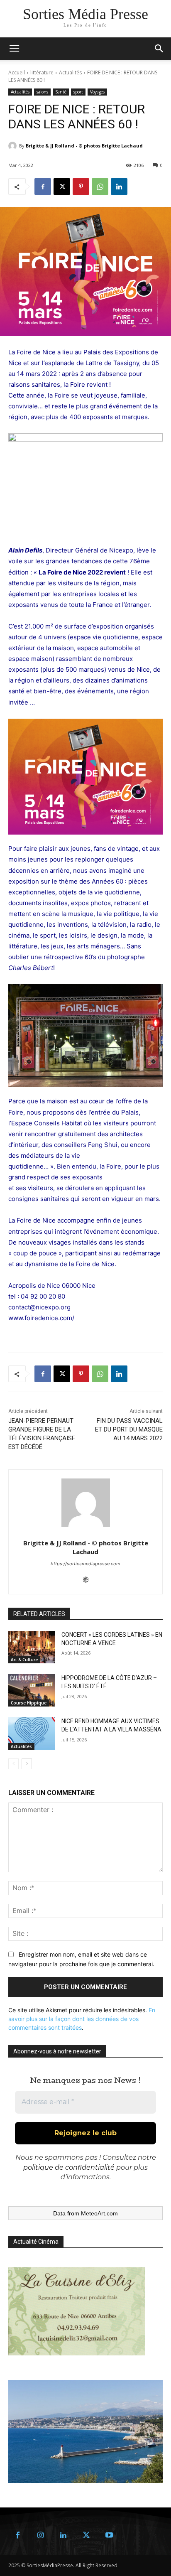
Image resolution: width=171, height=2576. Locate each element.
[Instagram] (40, 2535)
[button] (159, 49)
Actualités (70, 72)
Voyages (97, 92)
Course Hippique (29, 1703)
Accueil (17, 72)
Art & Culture (24, 1660)
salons (42, 92)
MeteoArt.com (99, 2213)
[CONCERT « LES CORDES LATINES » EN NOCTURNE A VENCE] (32, 1647)
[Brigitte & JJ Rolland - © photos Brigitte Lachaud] (14, 146)
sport (78, 92)
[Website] (86, 1578)
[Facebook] (43, 187)
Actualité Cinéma (36, 2242)
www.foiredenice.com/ (41, 1318)
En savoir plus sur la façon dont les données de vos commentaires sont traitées (82, 2019)
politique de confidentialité (69, 2167)
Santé (61, 92)
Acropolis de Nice (34, 1286)
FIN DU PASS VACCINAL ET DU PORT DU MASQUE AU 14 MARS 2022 (129, 1429)
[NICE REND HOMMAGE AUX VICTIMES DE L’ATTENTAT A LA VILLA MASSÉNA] (32, 1734)
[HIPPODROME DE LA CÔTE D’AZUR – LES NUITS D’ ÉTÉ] (32, 1690)
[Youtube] (109, 2535)
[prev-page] (13, 1764)
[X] (62, 187)
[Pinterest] (81, 187)
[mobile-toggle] (14, 49)
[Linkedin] (119, 187)
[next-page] (27, 1764)
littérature (42, 72)
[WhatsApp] (100, 187)
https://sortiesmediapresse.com (85, 1564)
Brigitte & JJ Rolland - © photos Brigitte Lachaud (84, 146)
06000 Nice (78, 1286)
